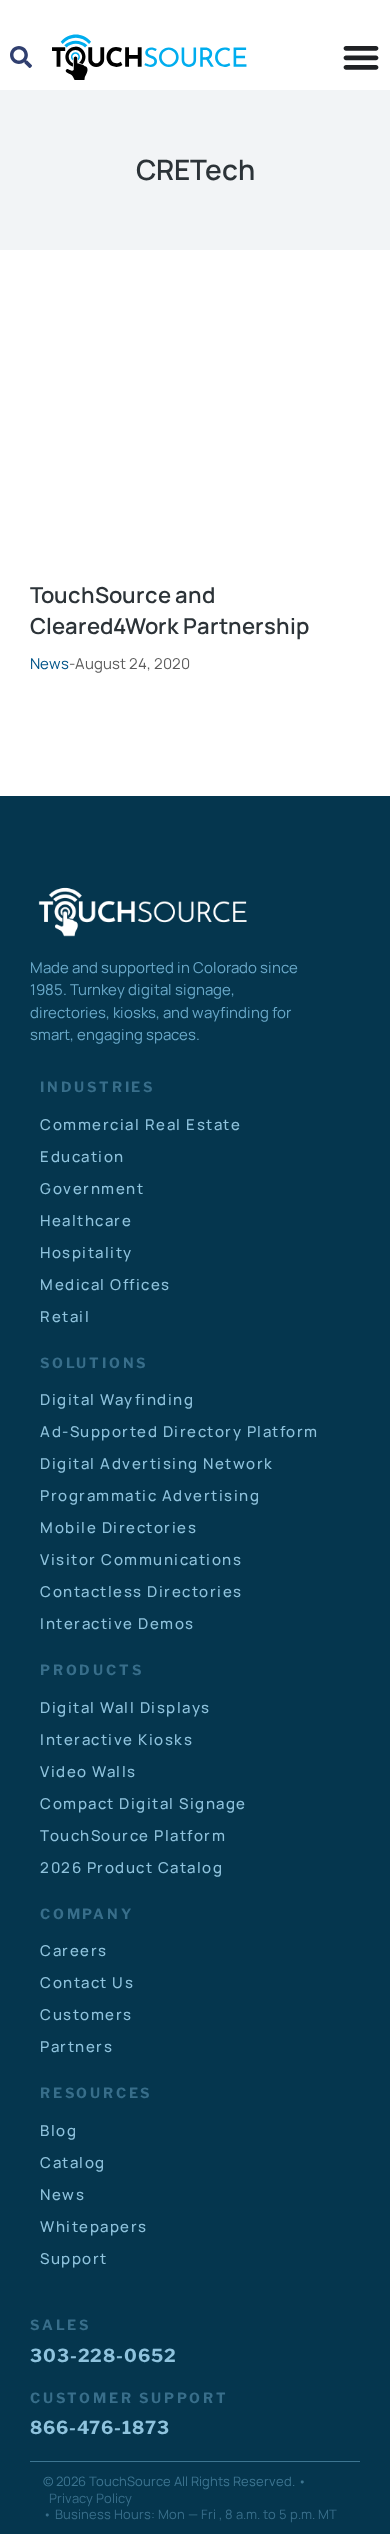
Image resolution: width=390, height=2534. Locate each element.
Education (82, 1156)
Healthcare (86, 1220)
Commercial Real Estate (140, 1124)
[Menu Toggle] (361, 57)
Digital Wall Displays (125, 1707)
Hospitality (86, 1252)
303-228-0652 (103, 2355)
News (49, 663)
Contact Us (87, 1982)
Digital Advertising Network (157, 1463)
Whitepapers (94, 2226)
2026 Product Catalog (131, 1867)
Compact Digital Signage (143, 1803)
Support (74, 2258)
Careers (74, 1950)
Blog (58, 2130)
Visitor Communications (141, 1559)
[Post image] (195, 463)
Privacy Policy (90, 2498)
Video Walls (88, 1771)
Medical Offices (105, 1284)
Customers (86, 2014)
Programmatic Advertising (150, 1495)
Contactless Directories (141, 1591)
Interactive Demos (117, 1623)
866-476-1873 (100, 2427)
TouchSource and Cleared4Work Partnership (169, 610)
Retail (65, 1316)
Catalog (73, 2162)
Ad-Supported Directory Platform (179, 1431)
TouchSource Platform (133, 1835)
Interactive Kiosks (116, 1739)
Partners (76, 2046)
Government (92, 1188)
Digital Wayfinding (117, 1399)
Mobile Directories (118, 1527)
